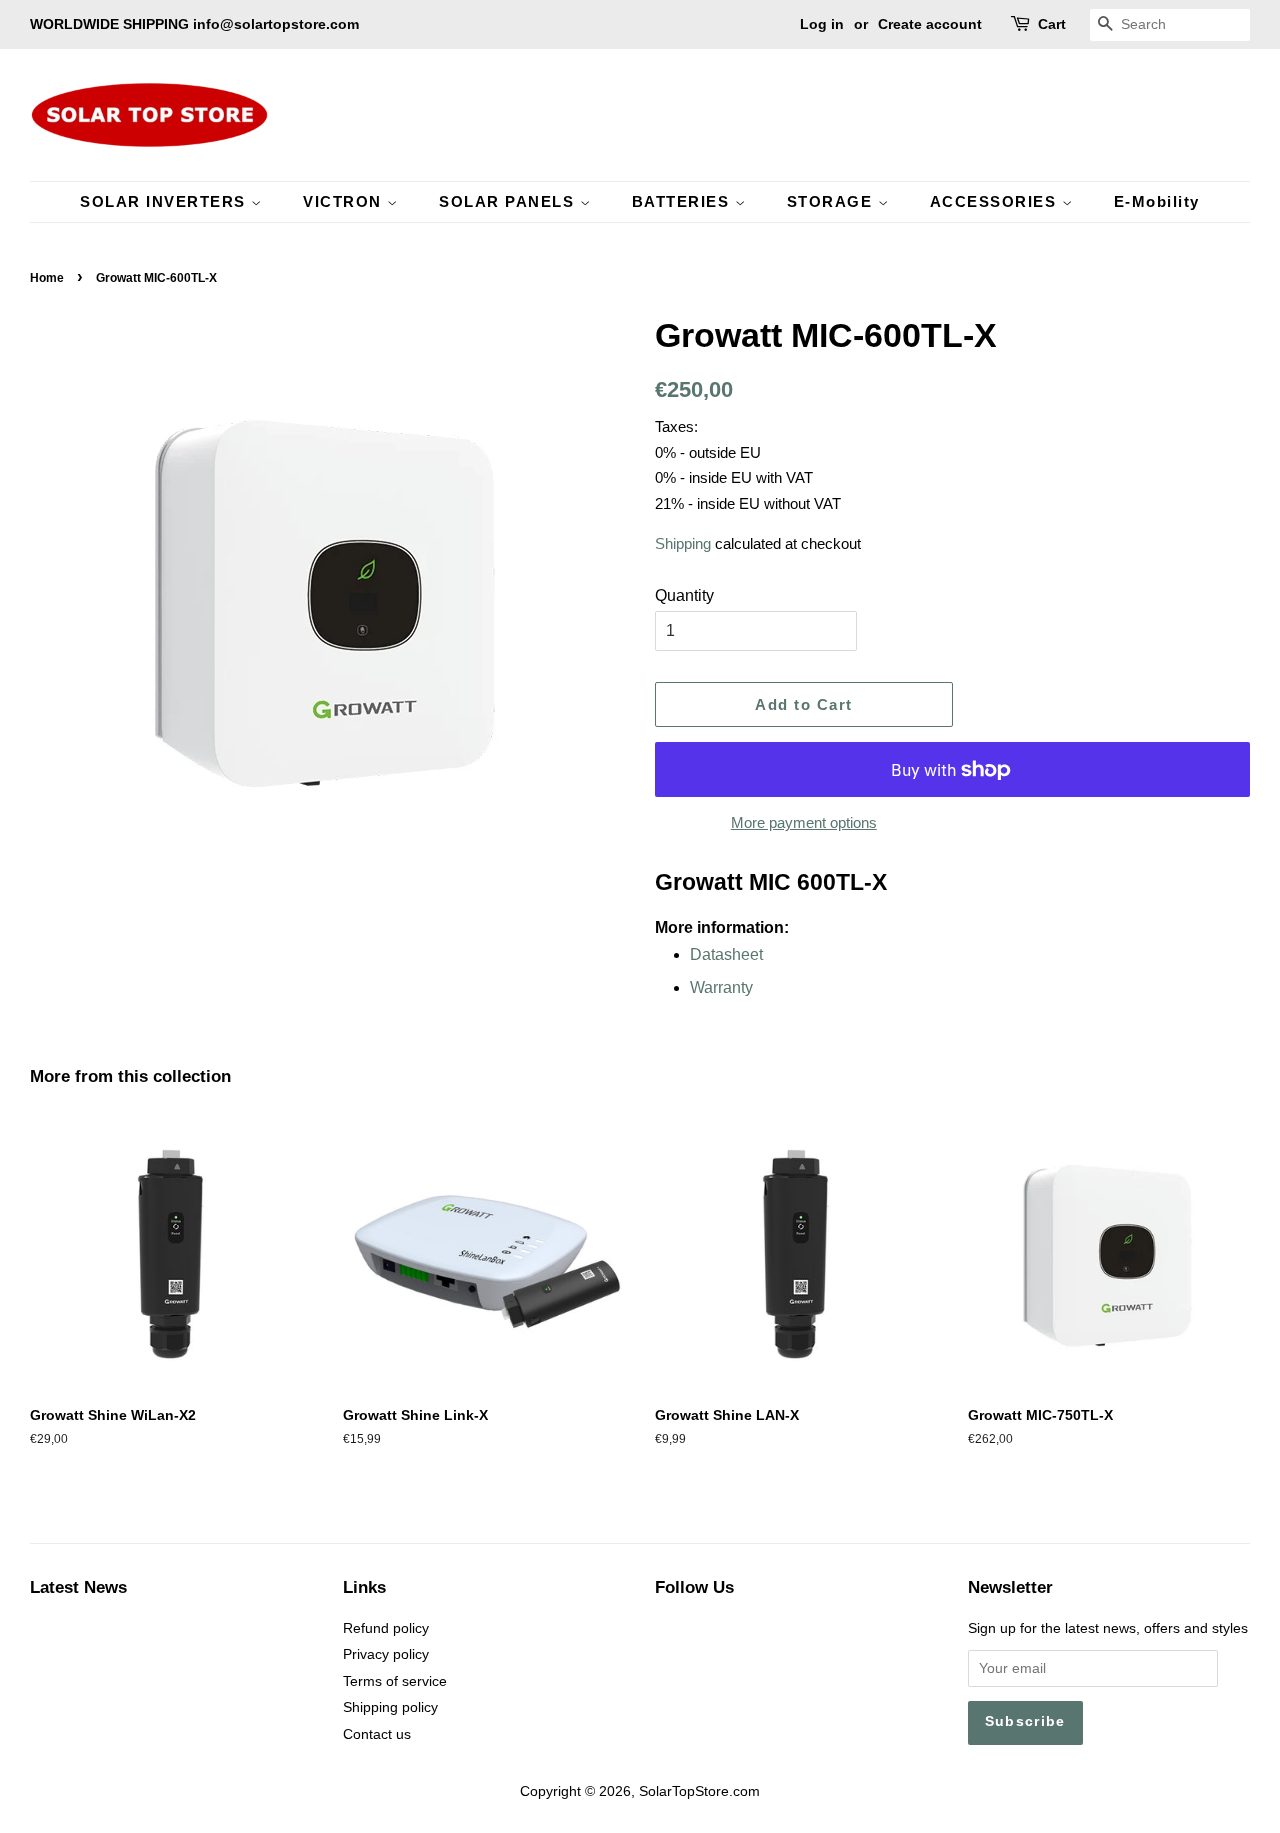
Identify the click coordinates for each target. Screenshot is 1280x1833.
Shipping (683, 543)
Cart (1052, 24)
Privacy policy (386, 1654)
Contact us (377, 1734)
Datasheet (726, 954)
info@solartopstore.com (276, 24)
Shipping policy (390, 1707)
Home (47, 278)
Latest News (78, 1587)
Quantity (684, 595)
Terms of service (395, 1681)
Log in (822, 24)
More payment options (804, 822)
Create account (930, 24)
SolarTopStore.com (699, 1791)
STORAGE (832, 201)
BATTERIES (683, 201)
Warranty (721, 987)
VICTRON (345, 201)
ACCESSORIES (996, 201)
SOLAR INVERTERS (165, 201)
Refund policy (386, 1628)
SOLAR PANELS (509, 201)
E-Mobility (1157, 201)
